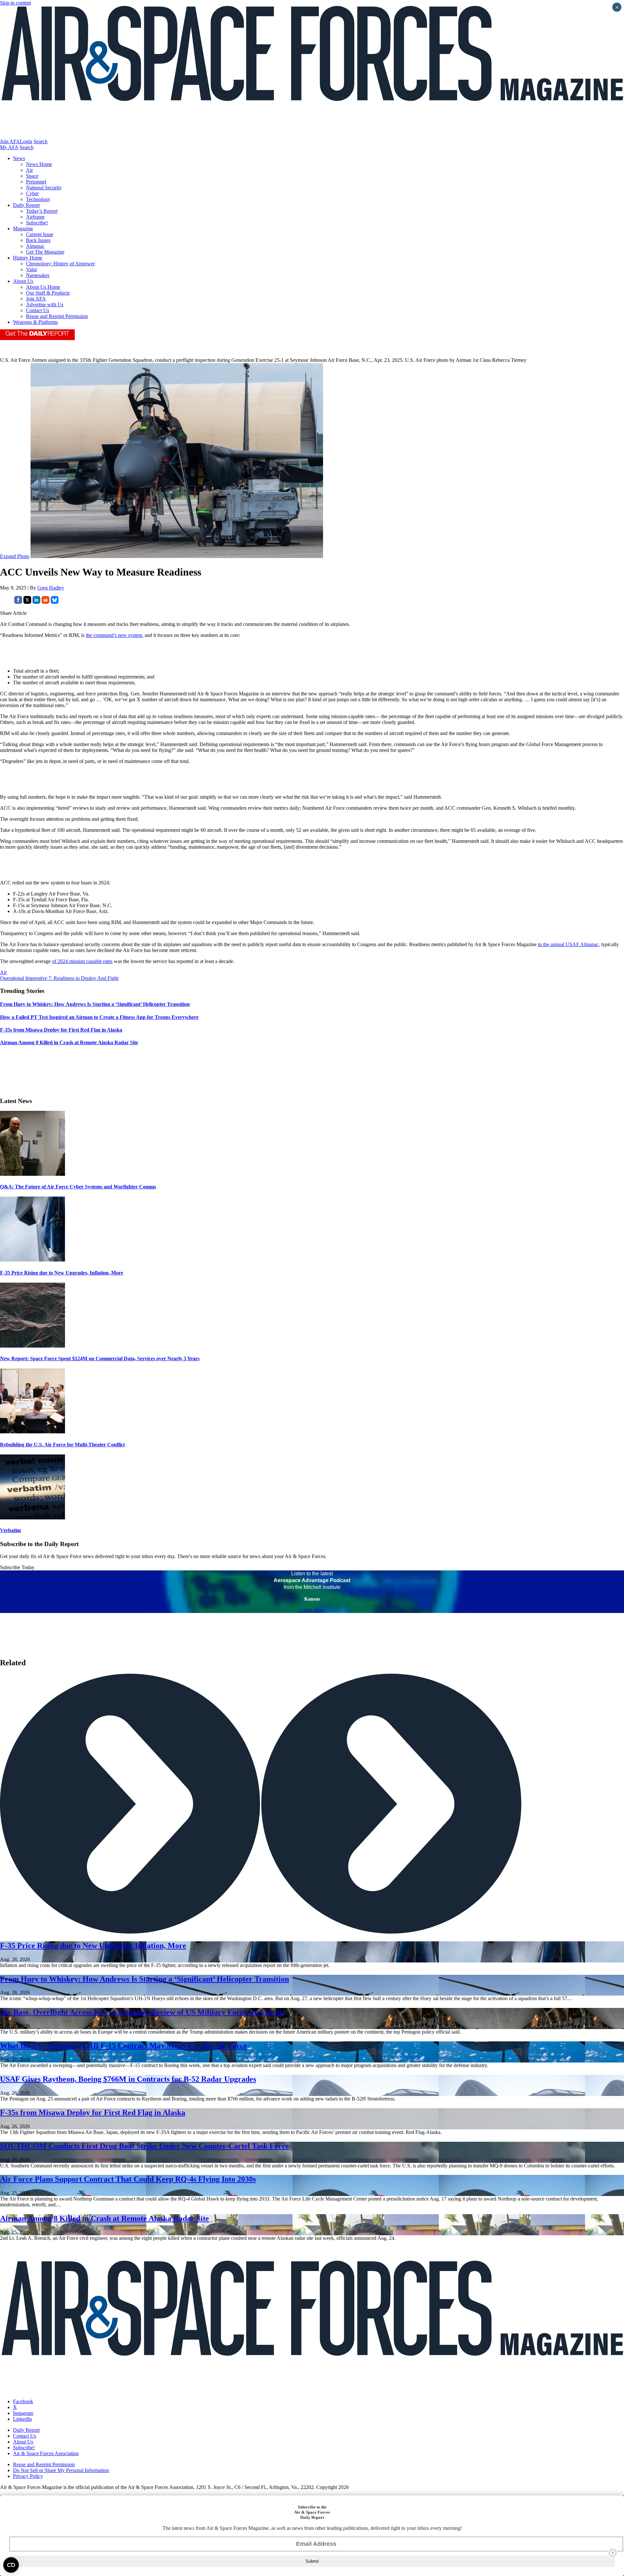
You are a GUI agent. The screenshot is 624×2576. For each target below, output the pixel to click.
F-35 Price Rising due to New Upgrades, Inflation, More (62, 1273)
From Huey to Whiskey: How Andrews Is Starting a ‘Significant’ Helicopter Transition (144, 1979)
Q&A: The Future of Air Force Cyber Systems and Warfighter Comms (78, 1187)
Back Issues (38, 240)
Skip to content (15, 3)
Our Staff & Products (48, 293)
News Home (39, 164)
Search (40, 141)
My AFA (9, 147)
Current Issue (40, 234)
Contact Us (38, 310)
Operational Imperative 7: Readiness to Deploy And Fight (59, 978)
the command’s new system (114, 635)
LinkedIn (22, 2419)
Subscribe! (37, 223)
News (19, 158)
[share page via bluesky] (55, 602)
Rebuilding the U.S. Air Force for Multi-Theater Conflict (62, 1445)
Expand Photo (15, 556)
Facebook (23, 2401)
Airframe (35, 217)
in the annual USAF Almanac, (569, 944)
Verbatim (10, 1530)
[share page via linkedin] (36, 602)
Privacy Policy (28, 2476)
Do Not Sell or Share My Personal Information (61, 2470)
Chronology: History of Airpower (60, 264)
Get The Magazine (45, 252)
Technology (38, 199)
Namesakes (38, 275)
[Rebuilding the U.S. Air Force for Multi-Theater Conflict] (32, 1432)
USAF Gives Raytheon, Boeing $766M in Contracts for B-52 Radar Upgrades (128, 2079)
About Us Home (43, 287)
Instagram (23, 2413)
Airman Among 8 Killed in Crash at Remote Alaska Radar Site (104, 2218)
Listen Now (312, 1610)
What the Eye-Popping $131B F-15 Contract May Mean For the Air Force (123, 2046)
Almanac (35, 246)
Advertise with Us (45, 305)
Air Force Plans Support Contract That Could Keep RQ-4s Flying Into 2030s (128, 2179)
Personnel (36, 182)
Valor (32, 269)
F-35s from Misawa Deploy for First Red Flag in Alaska (93, 2113)
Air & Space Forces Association (46, 2453)
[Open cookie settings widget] (11, 2565)
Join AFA (10, 141)
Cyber (32, 193)
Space (32, 176)
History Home (28, 258)
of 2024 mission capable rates (82, 961)
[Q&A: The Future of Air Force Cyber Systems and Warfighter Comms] (32, 1174)
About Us (23, 281)
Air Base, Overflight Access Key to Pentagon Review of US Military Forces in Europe (143, 2012)
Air (29, 170)
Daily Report (26, 205)
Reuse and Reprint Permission (57, 316)
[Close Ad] (613, 2553)
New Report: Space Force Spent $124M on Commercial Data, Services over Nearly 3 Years (100, 1358)
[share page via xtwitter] (27, 602)
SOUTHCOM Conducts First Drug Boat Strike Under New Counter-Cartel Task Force (144, 2146)
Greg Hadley (51, 588)
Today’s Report (42, 211)
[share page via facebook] (18, 602)
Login (26, 141)
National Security (44, 188)
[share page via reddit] (45, 602)
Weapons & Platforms (35, 322)
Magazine (23, 228)
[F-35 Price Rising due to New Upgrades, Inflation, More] (32, 1260)
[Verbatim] (32, 1518)
